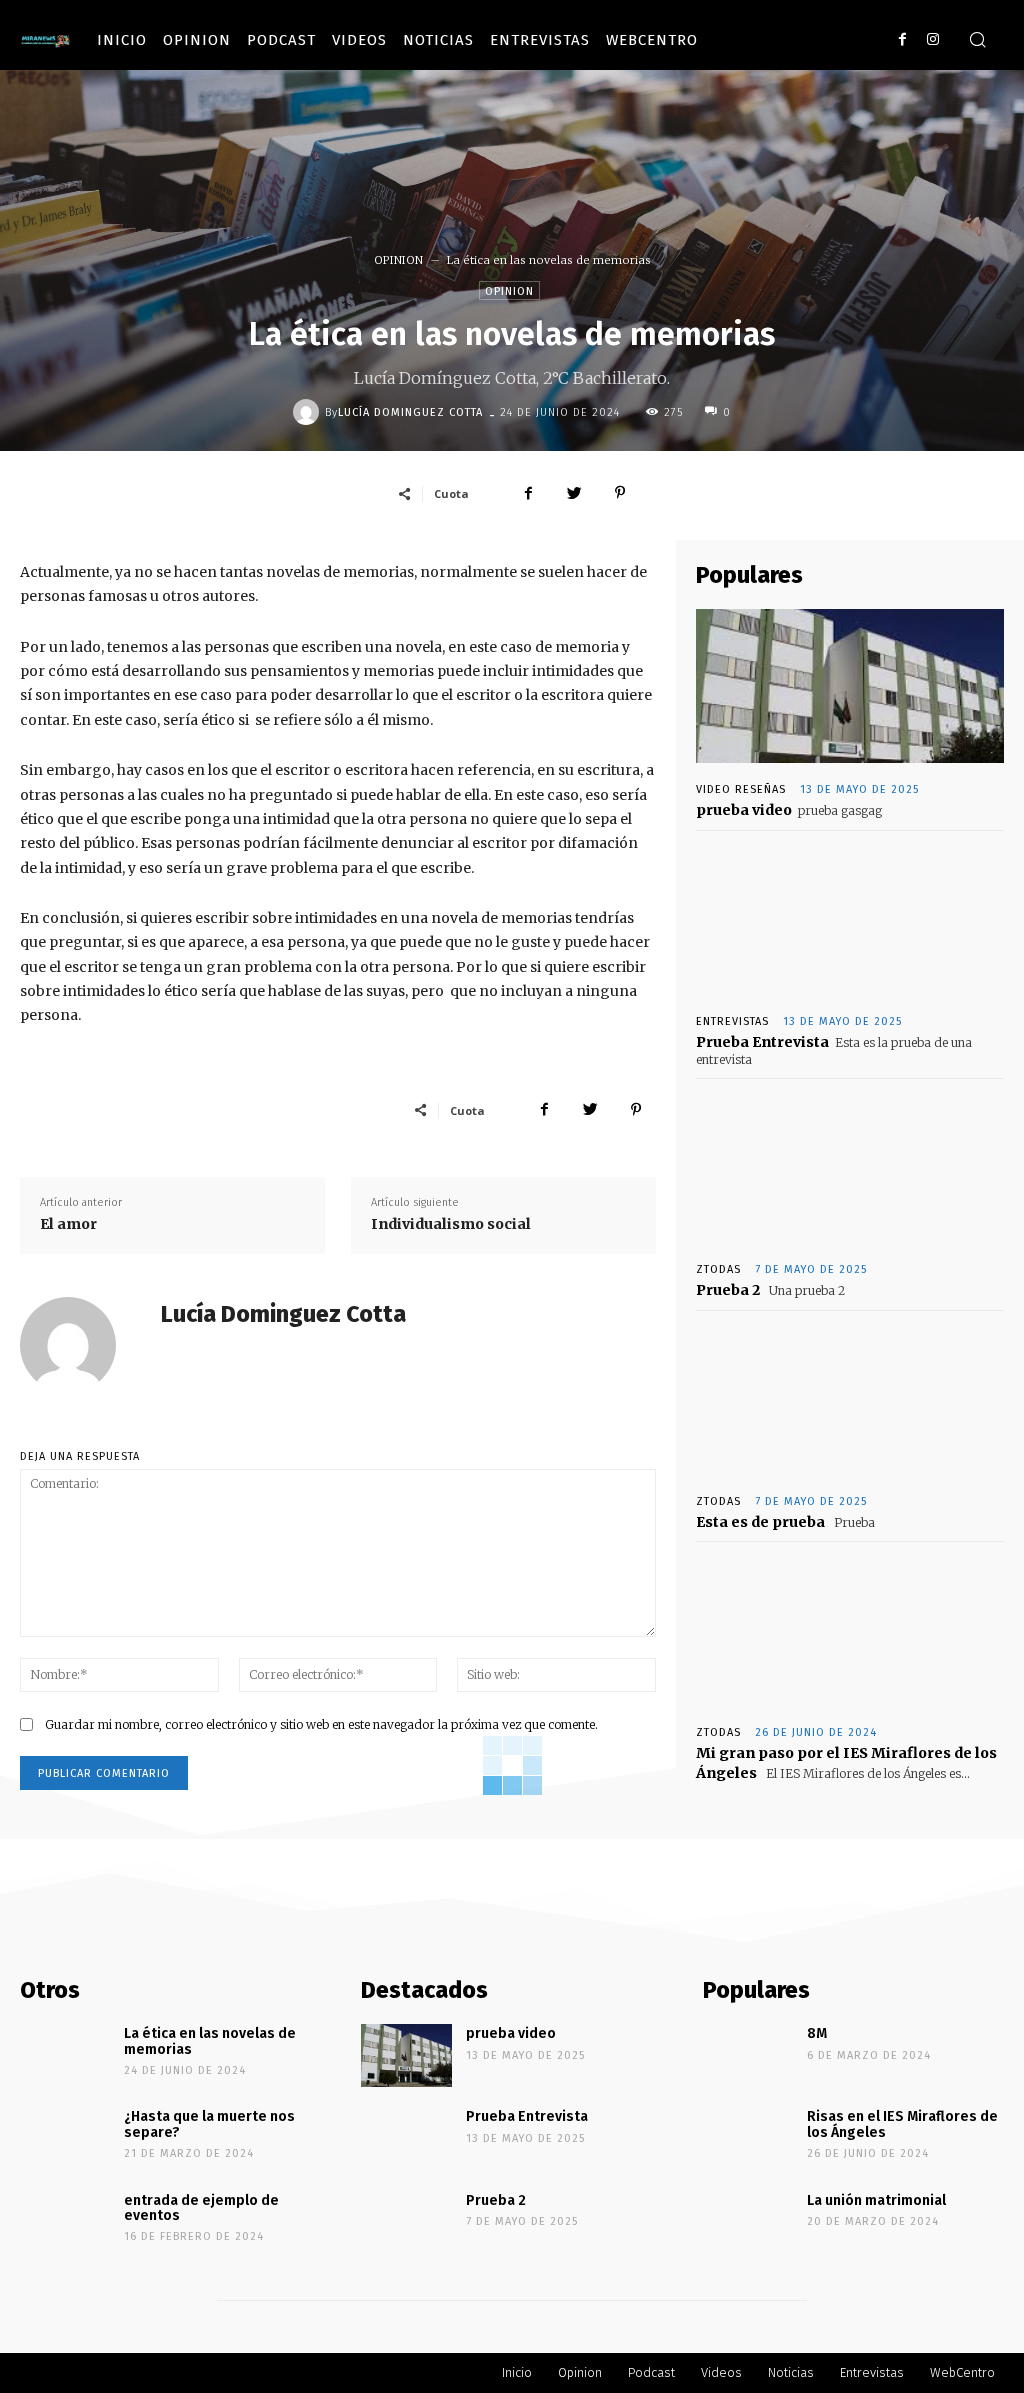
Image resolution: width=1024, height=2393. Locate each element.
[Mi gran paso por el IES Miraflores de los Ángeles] (850, 1629)
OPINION (398, 260)
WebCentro (652, 40)
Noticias (438, 40)
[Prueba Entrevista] (850, 918)
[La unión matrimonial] (748, 2222)
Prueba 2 (728, 1290)
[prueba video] (850, 686)
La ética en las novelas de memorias (210, 2041)
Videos (359, 40)
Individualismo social (451, 1224)
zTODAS (718, 1269)
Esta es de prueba (760, 1522)
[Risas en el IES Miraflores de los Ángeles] (748, 2138)
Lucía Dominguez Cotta (410, 412)
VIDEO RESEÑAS (741, 789)
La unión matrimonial (876, 2200)
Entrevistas (540, 40)
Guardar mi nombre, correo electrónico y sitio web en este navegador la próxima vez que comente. (321, 1724)
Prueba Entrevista (762, 1042)
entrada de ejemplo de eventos (201, 2208)
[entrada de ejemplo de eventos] (65, 2222)
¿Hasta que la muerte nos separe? (209, 2124)
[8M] (748, 2055)
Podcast (281, 40)
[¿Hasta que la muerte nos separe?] (65, 2138)
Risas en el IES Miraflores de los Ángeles (902, 2124)
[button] (977, 41)
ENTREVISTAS (732, 1021)
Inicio (122, 40)
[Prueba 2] (850, 1166)
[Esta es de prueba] (850, 1398)
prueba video (744, 810)
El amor (68, 1224)
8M (817, 2033)
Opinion (197, 40)
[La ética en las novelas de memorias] (65, 2055)
